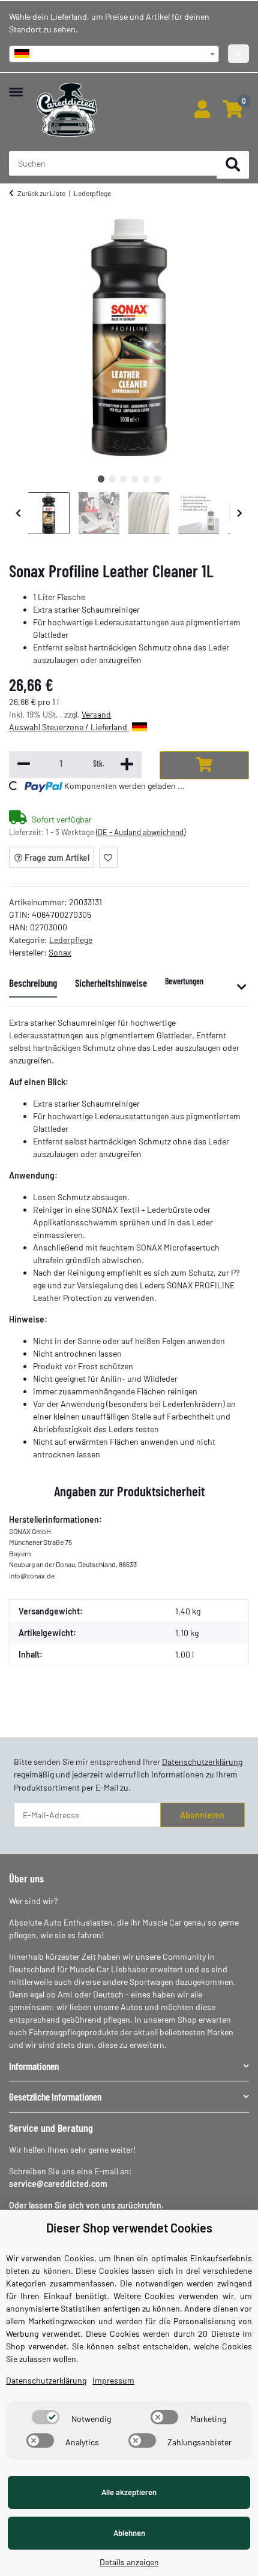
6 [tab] (157, 479)
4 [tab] (135, 479)
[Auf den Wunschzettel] (108, 858)
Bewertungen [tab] (184, 981)
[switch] (46, 2417)
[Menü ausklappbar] (16, 86)
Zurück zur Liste (41, 193)
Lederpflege (71, 940)
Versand (96, 714)
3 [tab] (123, 479)
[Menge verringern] (24, 765)
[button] (202, 110)
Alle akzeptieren (129, 2492)
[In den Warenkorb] (204, 765)
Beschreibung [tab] (33, 983)
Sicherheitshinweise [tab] (111, 983)
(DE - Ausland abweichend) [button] (141, 832)
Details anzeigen (129, 2562)
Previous (19, 513)
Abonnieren (202, 1815)
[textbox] (114, 54)
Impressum (113, 2380)
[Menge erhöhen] (127, 765)
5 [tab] (146, 479)
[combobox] (114, 54)
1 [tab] (101, 479)
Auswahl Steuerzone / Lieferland (69, 727)
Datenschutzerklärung (202, 1762)
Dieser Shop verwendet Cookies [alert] (129, 2228)
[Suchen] (233, 165)
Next (240, 513)
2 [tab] (112, 479)
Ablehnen (129, 2533)
